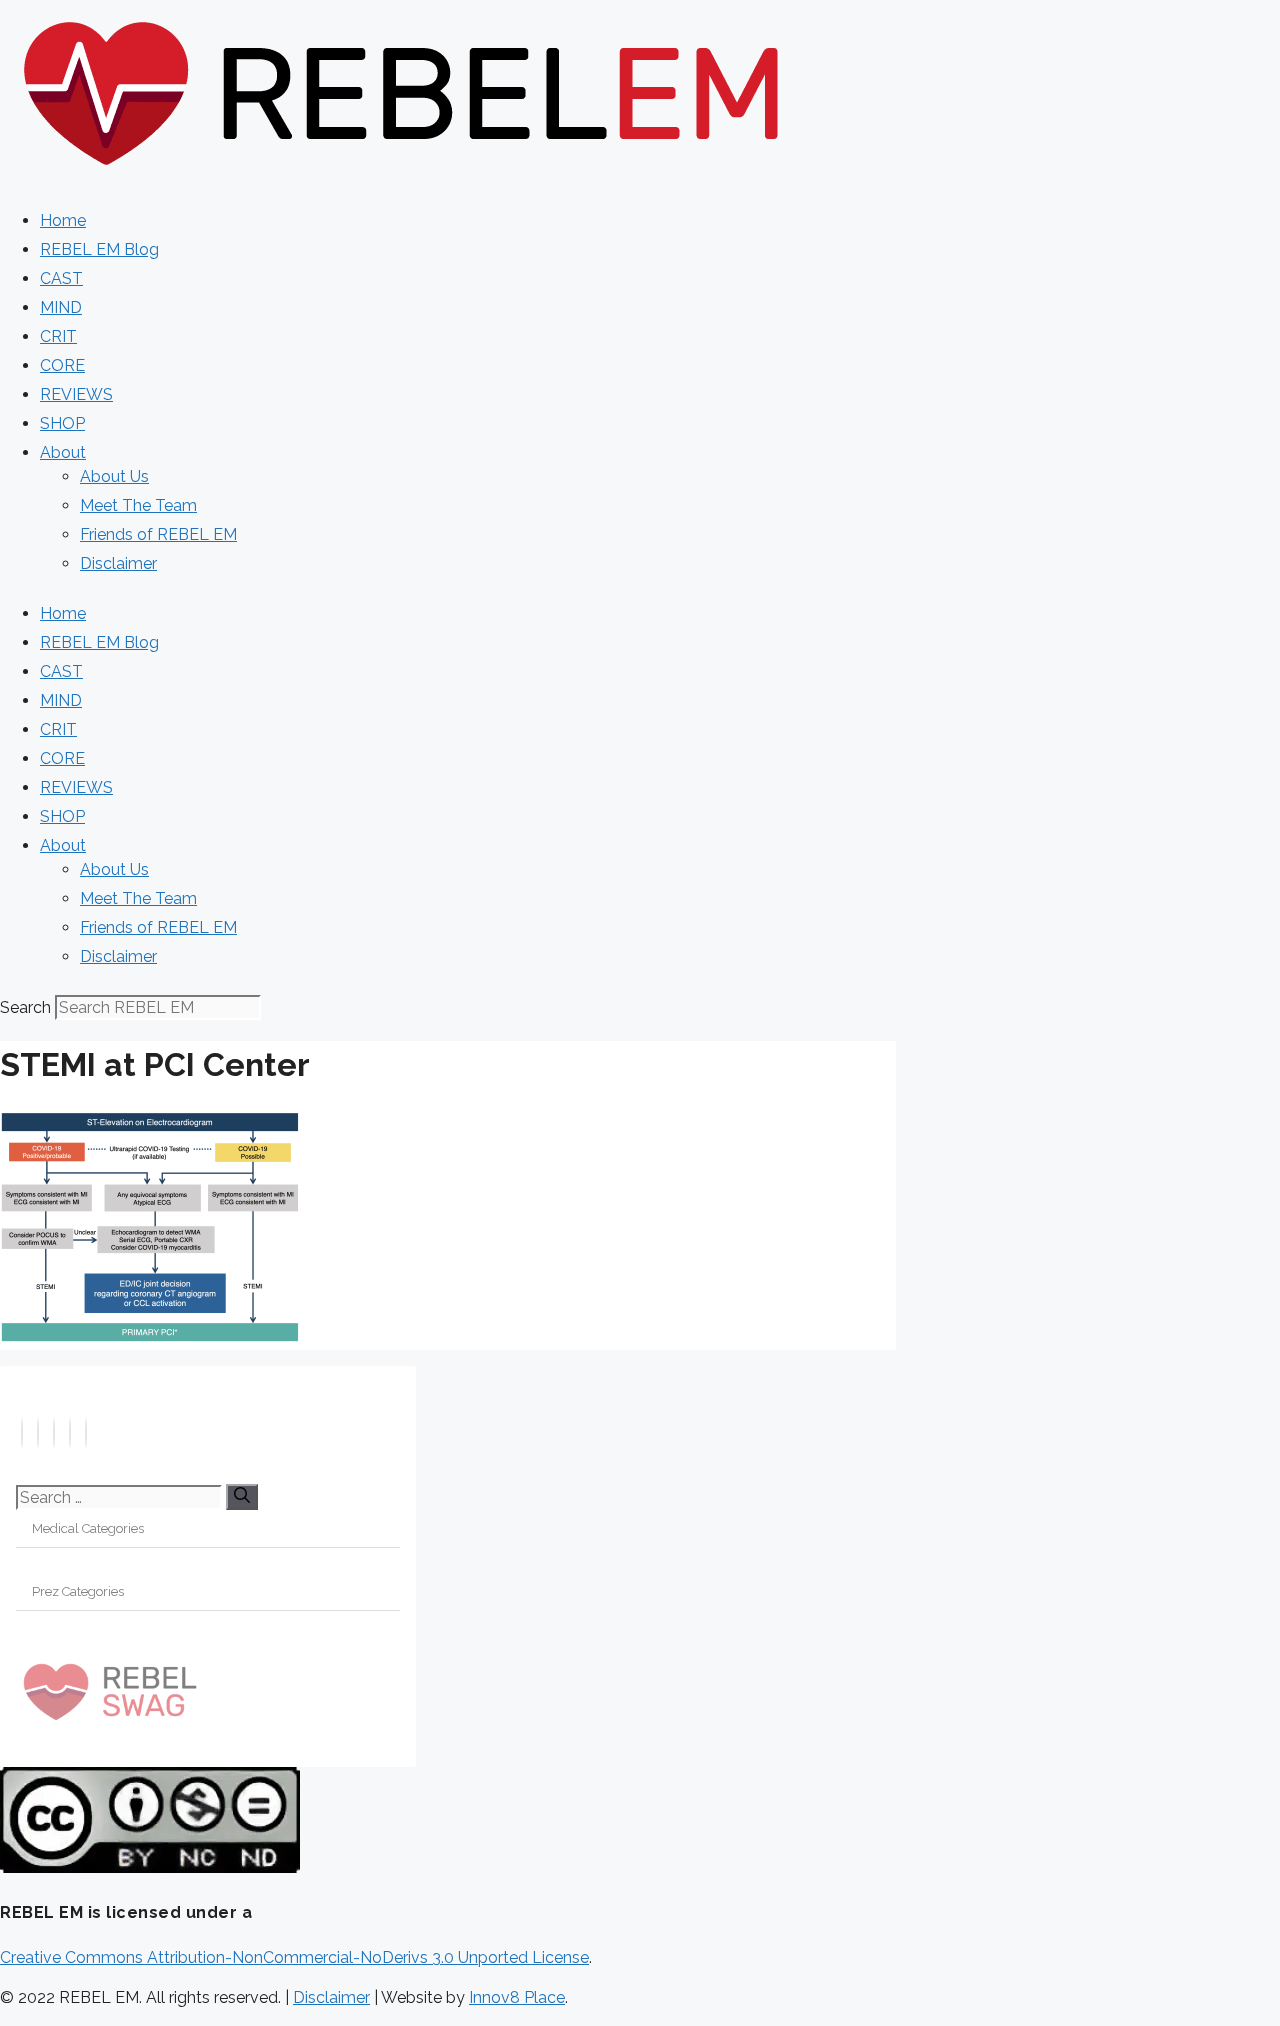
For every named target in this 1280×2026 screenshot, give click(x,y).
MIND (61, 307)
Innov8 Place (517, 1997)
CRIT (58, 336)
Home (63, 220)
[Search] (242, 1497)
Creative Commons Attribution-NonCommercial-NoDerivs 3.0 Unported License (294, 1957)
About (63, 452)
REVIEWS (76, 394)
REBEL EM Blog (99, 249)
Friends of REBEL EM (158, 534)
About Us (114, 476)
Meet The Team (138, 505)
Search (25, 1007)
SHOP (62, 423)
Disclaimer (118, 563)
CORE (62, 365)
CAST (61, 278)
